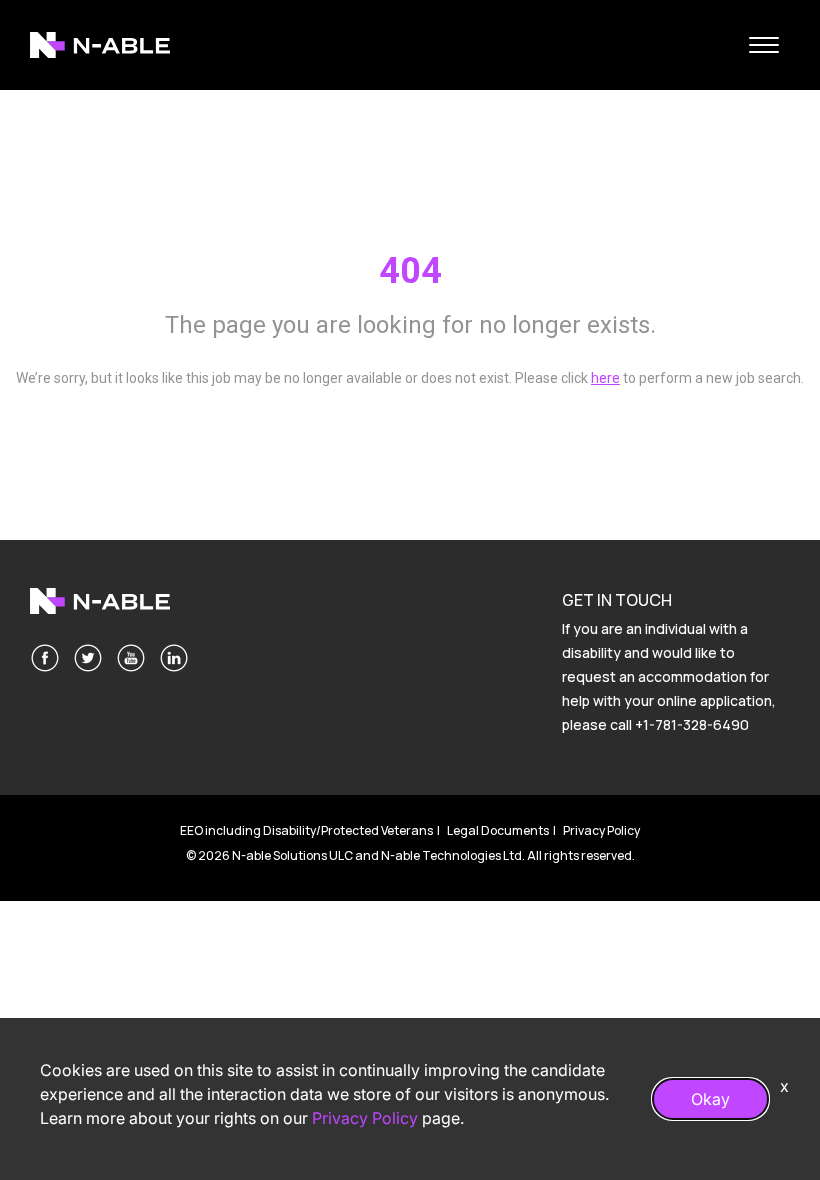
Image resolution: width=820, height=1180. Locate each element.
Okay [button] (710, 1099)
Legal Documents (498, 830)
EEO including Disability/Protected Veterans (306, 830)
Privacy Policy (601, 830)
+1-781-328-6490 (692, 724)
